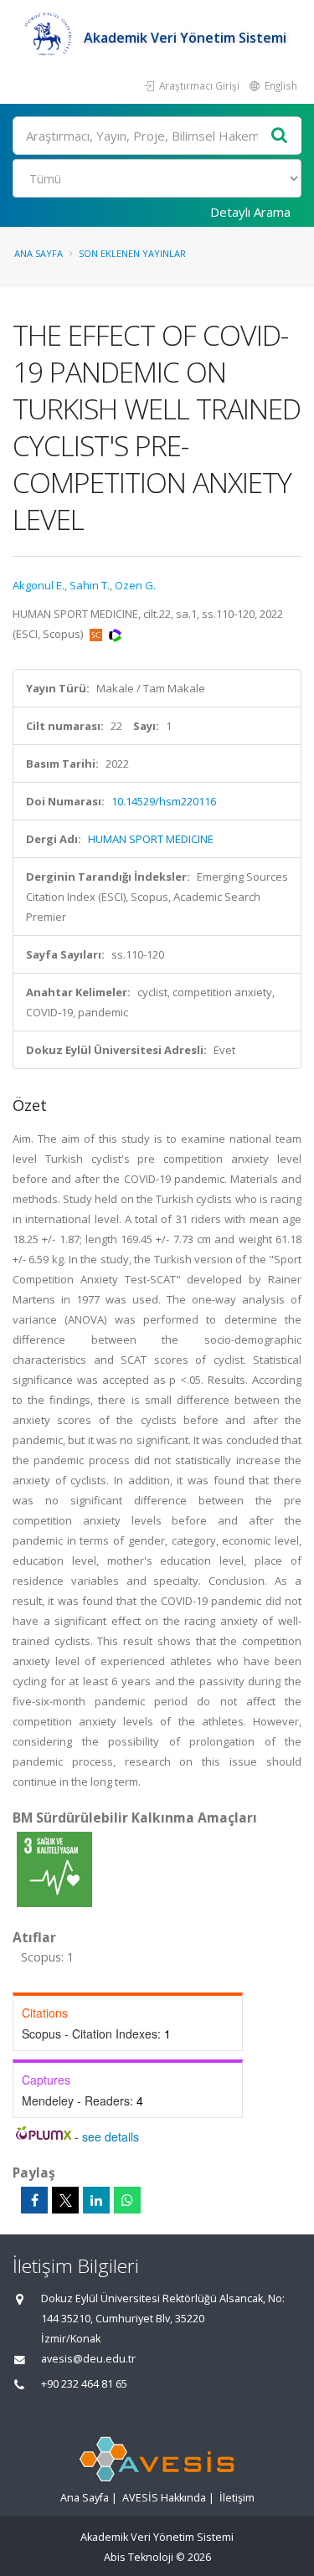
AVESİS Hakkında (164, 2498)
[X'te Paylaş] (65, 2200)
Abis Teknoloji (139, 2557)
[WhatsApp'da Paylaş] (127, 2200)
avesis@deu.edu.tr (88, 2359)
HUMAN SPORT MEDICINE (151, 839)
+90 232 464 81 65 (84, 2384)
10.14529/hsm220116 (164, 801)
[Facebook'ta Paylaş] (34, 2200)
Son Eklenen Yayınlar (132, 253)
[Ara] (280, 136)
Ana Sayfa (39, 253)
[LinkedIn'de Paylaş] (96, 2200)
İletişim (237, 2498)
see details (111, 2136)
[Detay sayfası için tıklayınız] (54, 1869)
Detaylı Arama (250, 212)
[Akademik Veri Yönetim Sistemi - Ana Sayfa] (48, 38)
